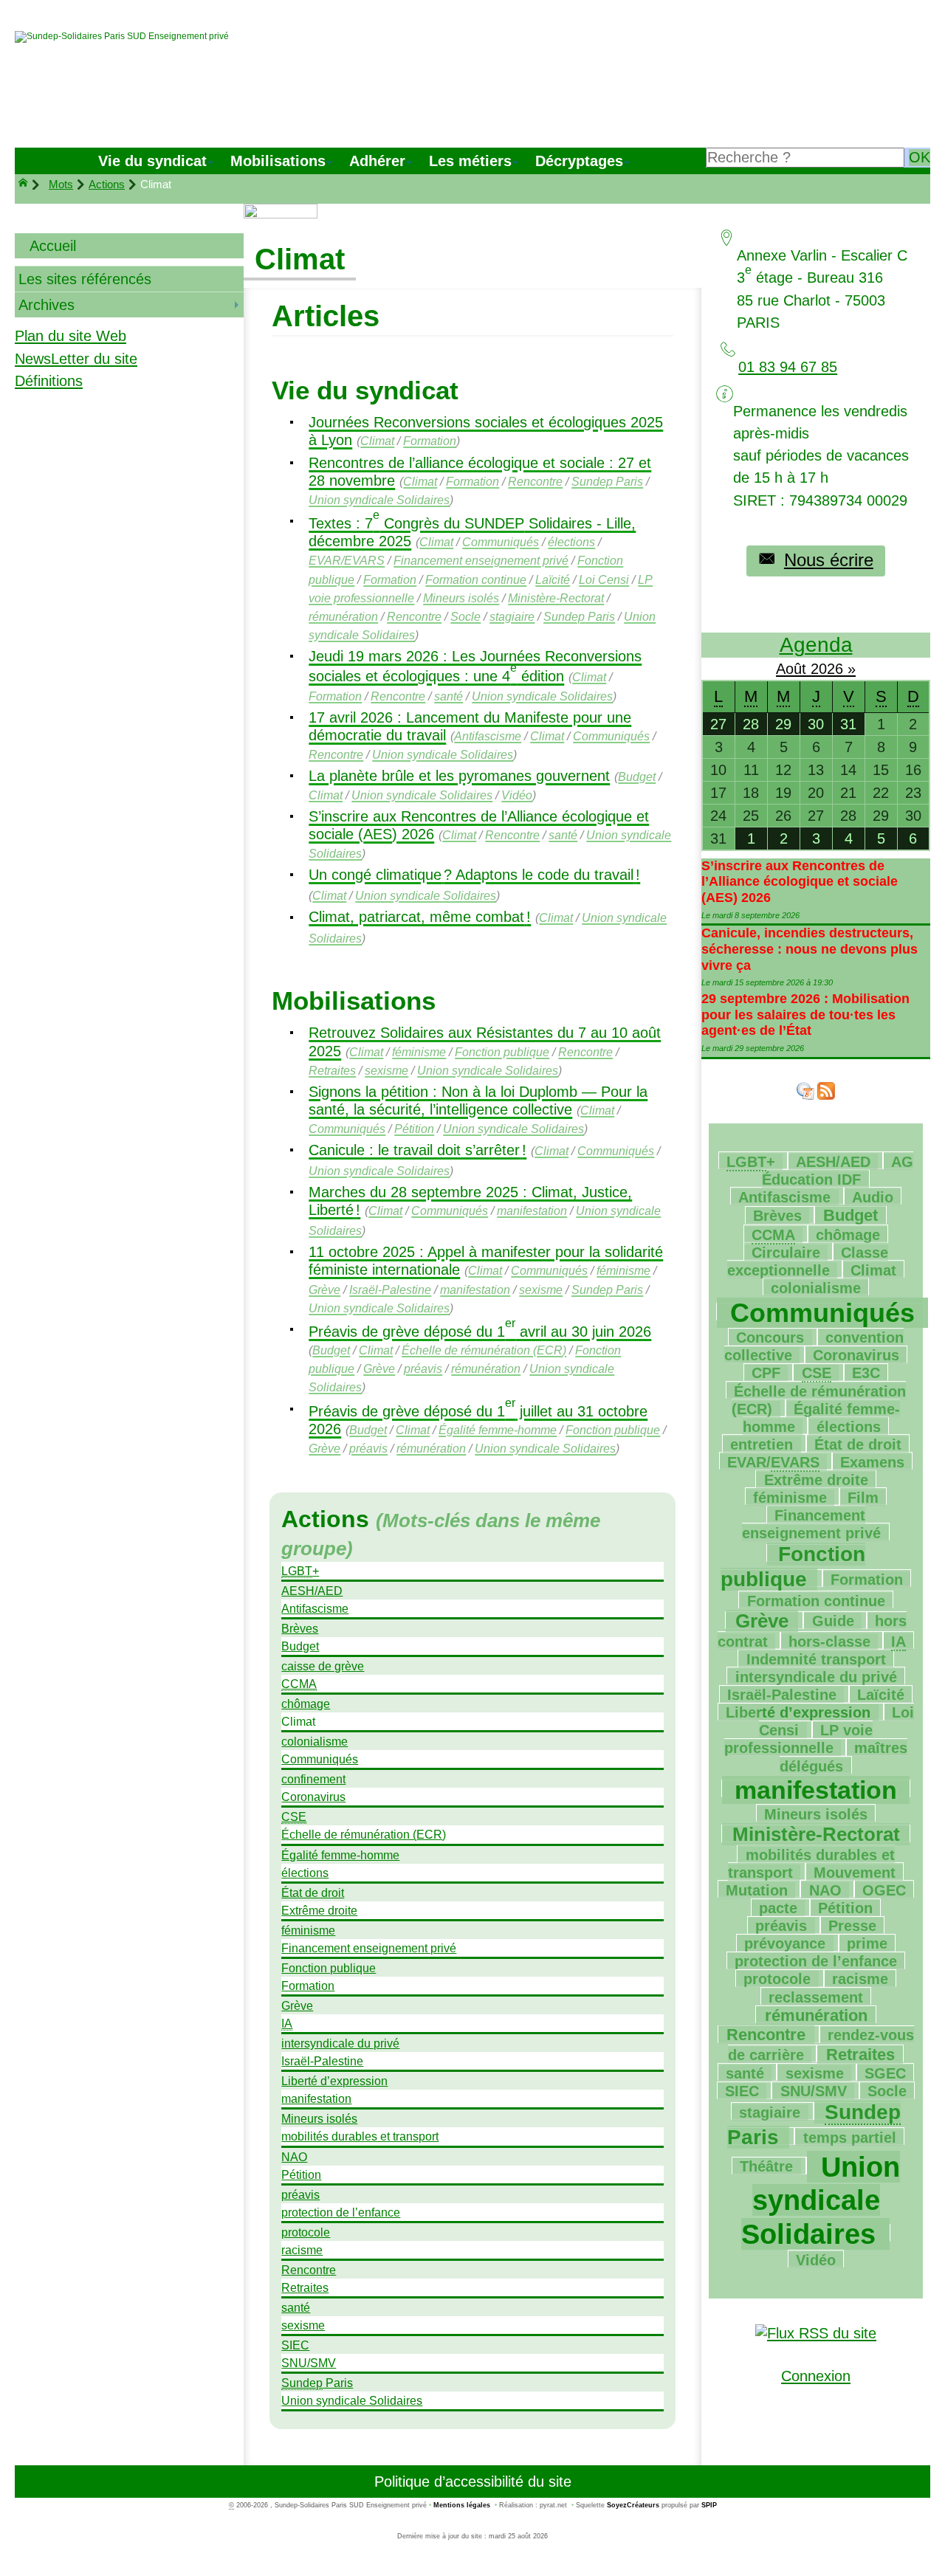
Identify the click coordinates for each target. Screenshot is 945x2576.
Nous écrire (829, 560)
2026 (829, 669)
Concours (770, 1337)
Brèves (300, 1628)
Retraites (332, 1070)
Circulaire (786, 1253)
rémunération (343, 616)
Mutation (757, 1890)
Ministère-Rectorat (556, 598)
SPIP (709, 2505)
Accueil (53, 246)
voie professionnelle (798, 1739)
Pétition (414, 1129)
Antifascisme (488, 736)
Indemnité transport (816, 1659)
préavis (423, 1368)
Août (793, 669)
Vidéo (517, 795)
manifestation (532, 1210)
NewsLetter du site (76, 359)
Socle (465, 616)
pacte (778, 1908)
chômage (306, 1704)
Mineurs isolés (461, 598)
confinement (313, 1779)
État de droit (313, 1893)
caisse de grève (323, 1666)
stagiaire (512, 616)
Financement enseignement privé (481, 560)
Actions (107, 184)
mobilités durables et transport (360, 2136)
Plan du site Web (71, 336)
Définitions (49, 381)
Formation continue (476, 579)
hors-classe (829, 1642)
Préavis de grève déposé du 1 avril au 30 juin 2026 (480, 1332)
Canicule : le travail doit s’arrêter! (417, 1150)
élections (571, 542)
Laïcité (553, 579)
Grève (324, 1289)
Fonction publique (502, 1052)
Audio (873, 1197)
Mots (61, 184)
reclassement (816, 1997)
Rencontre (535, 481)
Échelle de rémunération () (484, 1350)
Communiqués (501, 542)
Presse (852, 1926)
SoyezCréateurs (633, 2505)
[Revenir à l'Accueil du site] (30, 185)
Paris (607, 481)
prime (867, 1943)
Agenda (816, 645)
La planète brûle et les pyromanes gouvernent (459, 776)
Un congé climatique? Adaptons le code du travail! (474, 875)
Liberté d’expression (334, 2081)
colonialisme (315, 1741)
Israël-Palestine (390, 1289)
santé (449, 696)
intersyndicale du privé (340, 2043)
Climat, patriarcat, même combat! (420, 917)
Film (863, 1498)
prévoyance (785, 1943)
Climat (377, 441)
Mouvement (855, 1873)
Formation (430, 441)
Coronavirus (313, 1797)
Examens (872, 1462)
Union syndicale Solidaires (379, 500)
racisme (302, 2250)
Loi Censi (604, 579)
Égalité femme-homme (498, 1430)
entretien (762, 1444)
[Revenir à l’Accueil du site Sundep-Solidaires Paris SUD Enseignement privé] (122, 37)
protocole (306, 2232)
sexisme (386, 1070)
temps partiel (850, 2138)
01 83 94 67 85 (788, 367)
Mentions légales (462, 2505)
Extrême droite (319, 1910)
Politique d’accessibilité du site (473, 2482)
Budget (637, 776)
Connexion (816, 2376)
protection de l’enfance (341, 2212)
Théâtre (766, 2166)
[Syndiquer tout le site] (816, 2332)
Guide (833, 1621)
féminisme (419, 1052)
